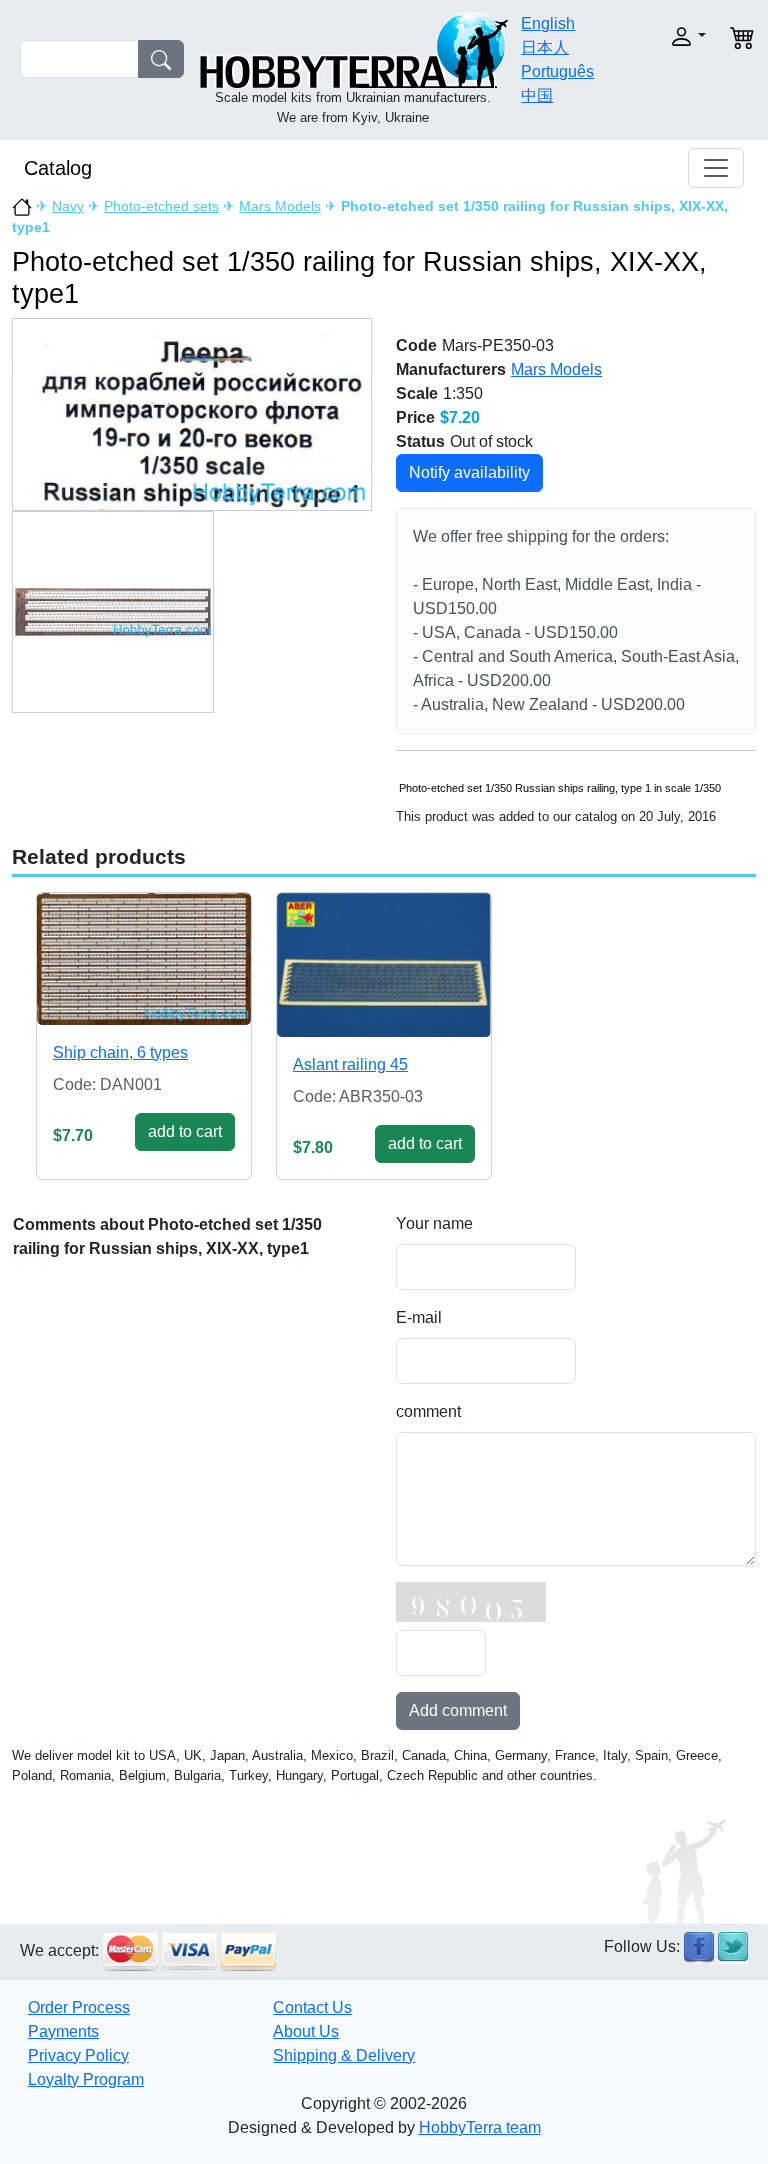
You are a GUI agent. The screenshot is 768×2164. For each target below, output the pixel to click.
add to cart (185, 1131)
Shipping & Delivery (344, 2055)
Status (420, 441)
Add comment (458, 1710)
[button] (677, 36)
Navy (68, 206)
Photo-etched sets (161, 206)
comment (428, 1411)
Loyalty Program (86, 2079)
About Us (306, 2031)
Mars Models (280, 206)
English (548, 23)
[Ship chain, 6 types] (144, 959)
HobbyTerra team (480, 2127)
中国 (537, 95)
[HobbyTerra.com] (354, 48)
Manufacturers (451, 369)
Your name (434, 1223)
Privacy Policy (78, 2055)
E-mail (419, 1317)
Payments (63, 2031)
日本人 (545, 47)
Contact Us (312, 2007)
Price (415, 417)
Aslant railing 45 (350, 1064)
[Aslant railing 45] (384, 964)
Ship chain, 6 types (120, 1052)
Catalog (58, 168)
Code (416, 345)
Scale (417, 393)
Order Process (79, 2007)
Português (557, 71)
